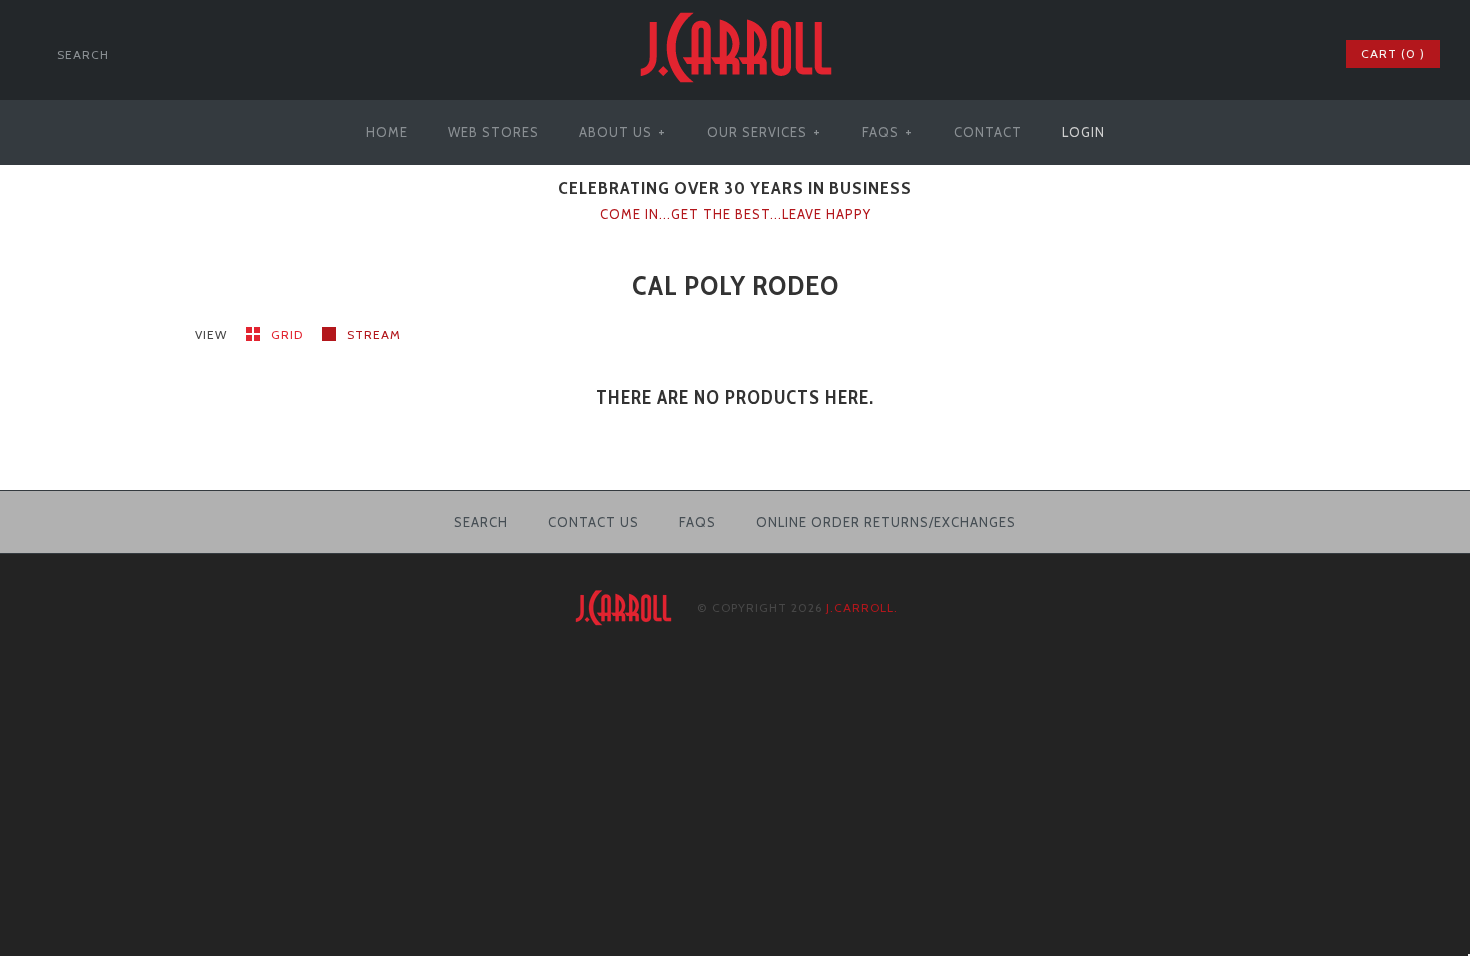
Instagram (1301, 54)
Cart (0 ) (1393, 53)
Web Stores (493, 132)
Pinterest (1275, 54)
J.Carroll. (862, 607)
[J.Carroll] (735, 12)
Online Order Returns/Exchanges (886, 522)
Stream (374, 334)
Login (1083, 132)
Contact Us (593, 522)
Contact (988, 132)
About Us (622, 132)
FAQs (887, 132)
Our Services (764, 132)
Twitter (1249, 54)
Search (481, 522)
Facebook (1223, 54)
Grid (289, 334)
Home (387, 132)
